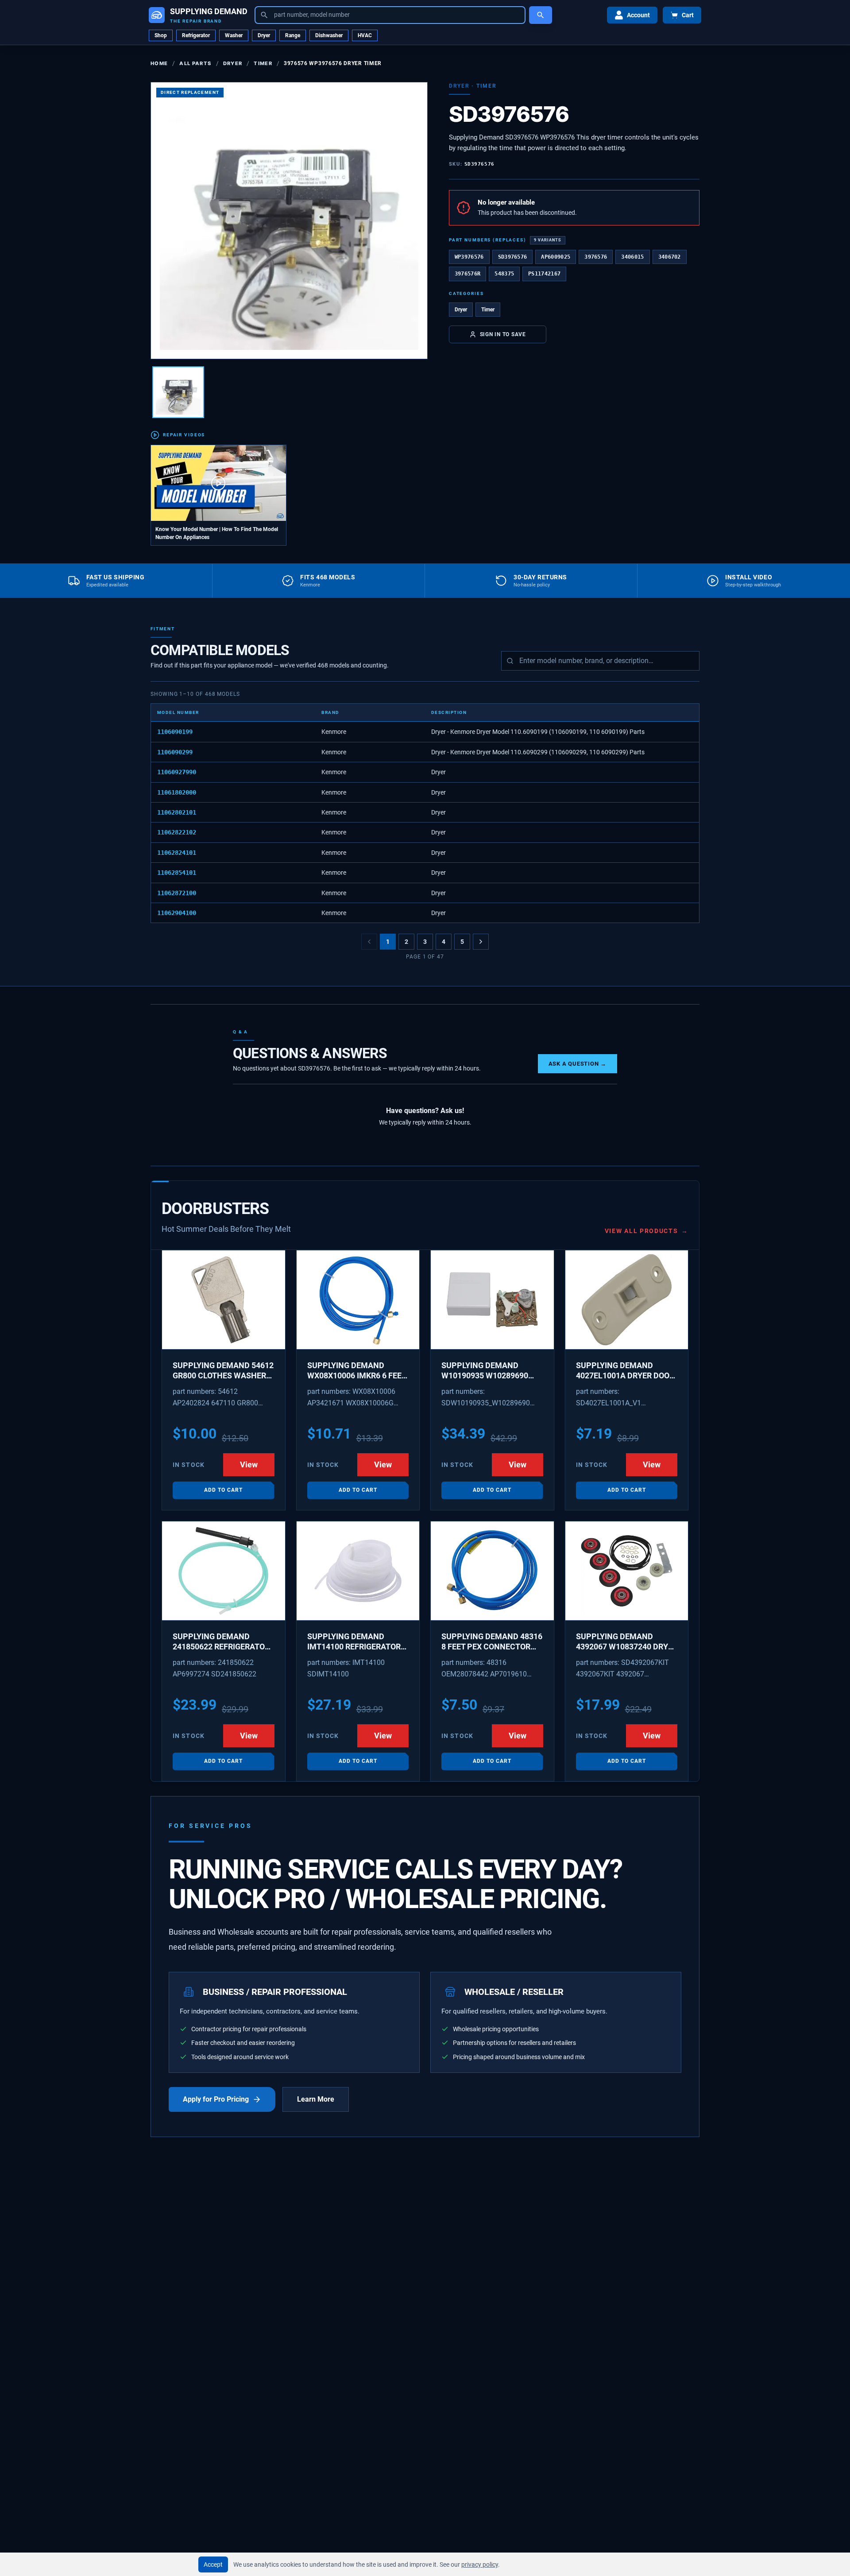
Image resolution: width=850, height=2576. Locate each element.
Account (638, 15)
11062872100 (177, 893)
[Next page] (481, 942)
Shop (161, 35)
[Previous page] (369, 942)
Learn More (316, 2099)
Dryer (264, 35)
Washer (234, 35)
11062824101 (177, 853)
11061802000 (177, 792)
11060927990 (177, 772)
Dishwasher (329, 35)
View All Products (647, 1231)
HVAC (365, 35)
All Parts (195, 63)
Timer (263, 63)
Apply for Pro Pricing (216, 2099)
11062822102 (177, 832)
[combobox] (390, 15)
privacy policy (480, 2564)
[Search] (541, 15)
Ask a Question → (578, 1064)
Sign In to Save (503, 334)
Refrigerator (196, 35)
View (249, 1465)
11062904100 (177, 913)
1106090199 (175, 732)
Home (159, 63)
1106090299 (175, 752)
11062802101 (177, 812)
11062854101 (177, 873)
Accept (213, 2564)
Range (293, 35)
